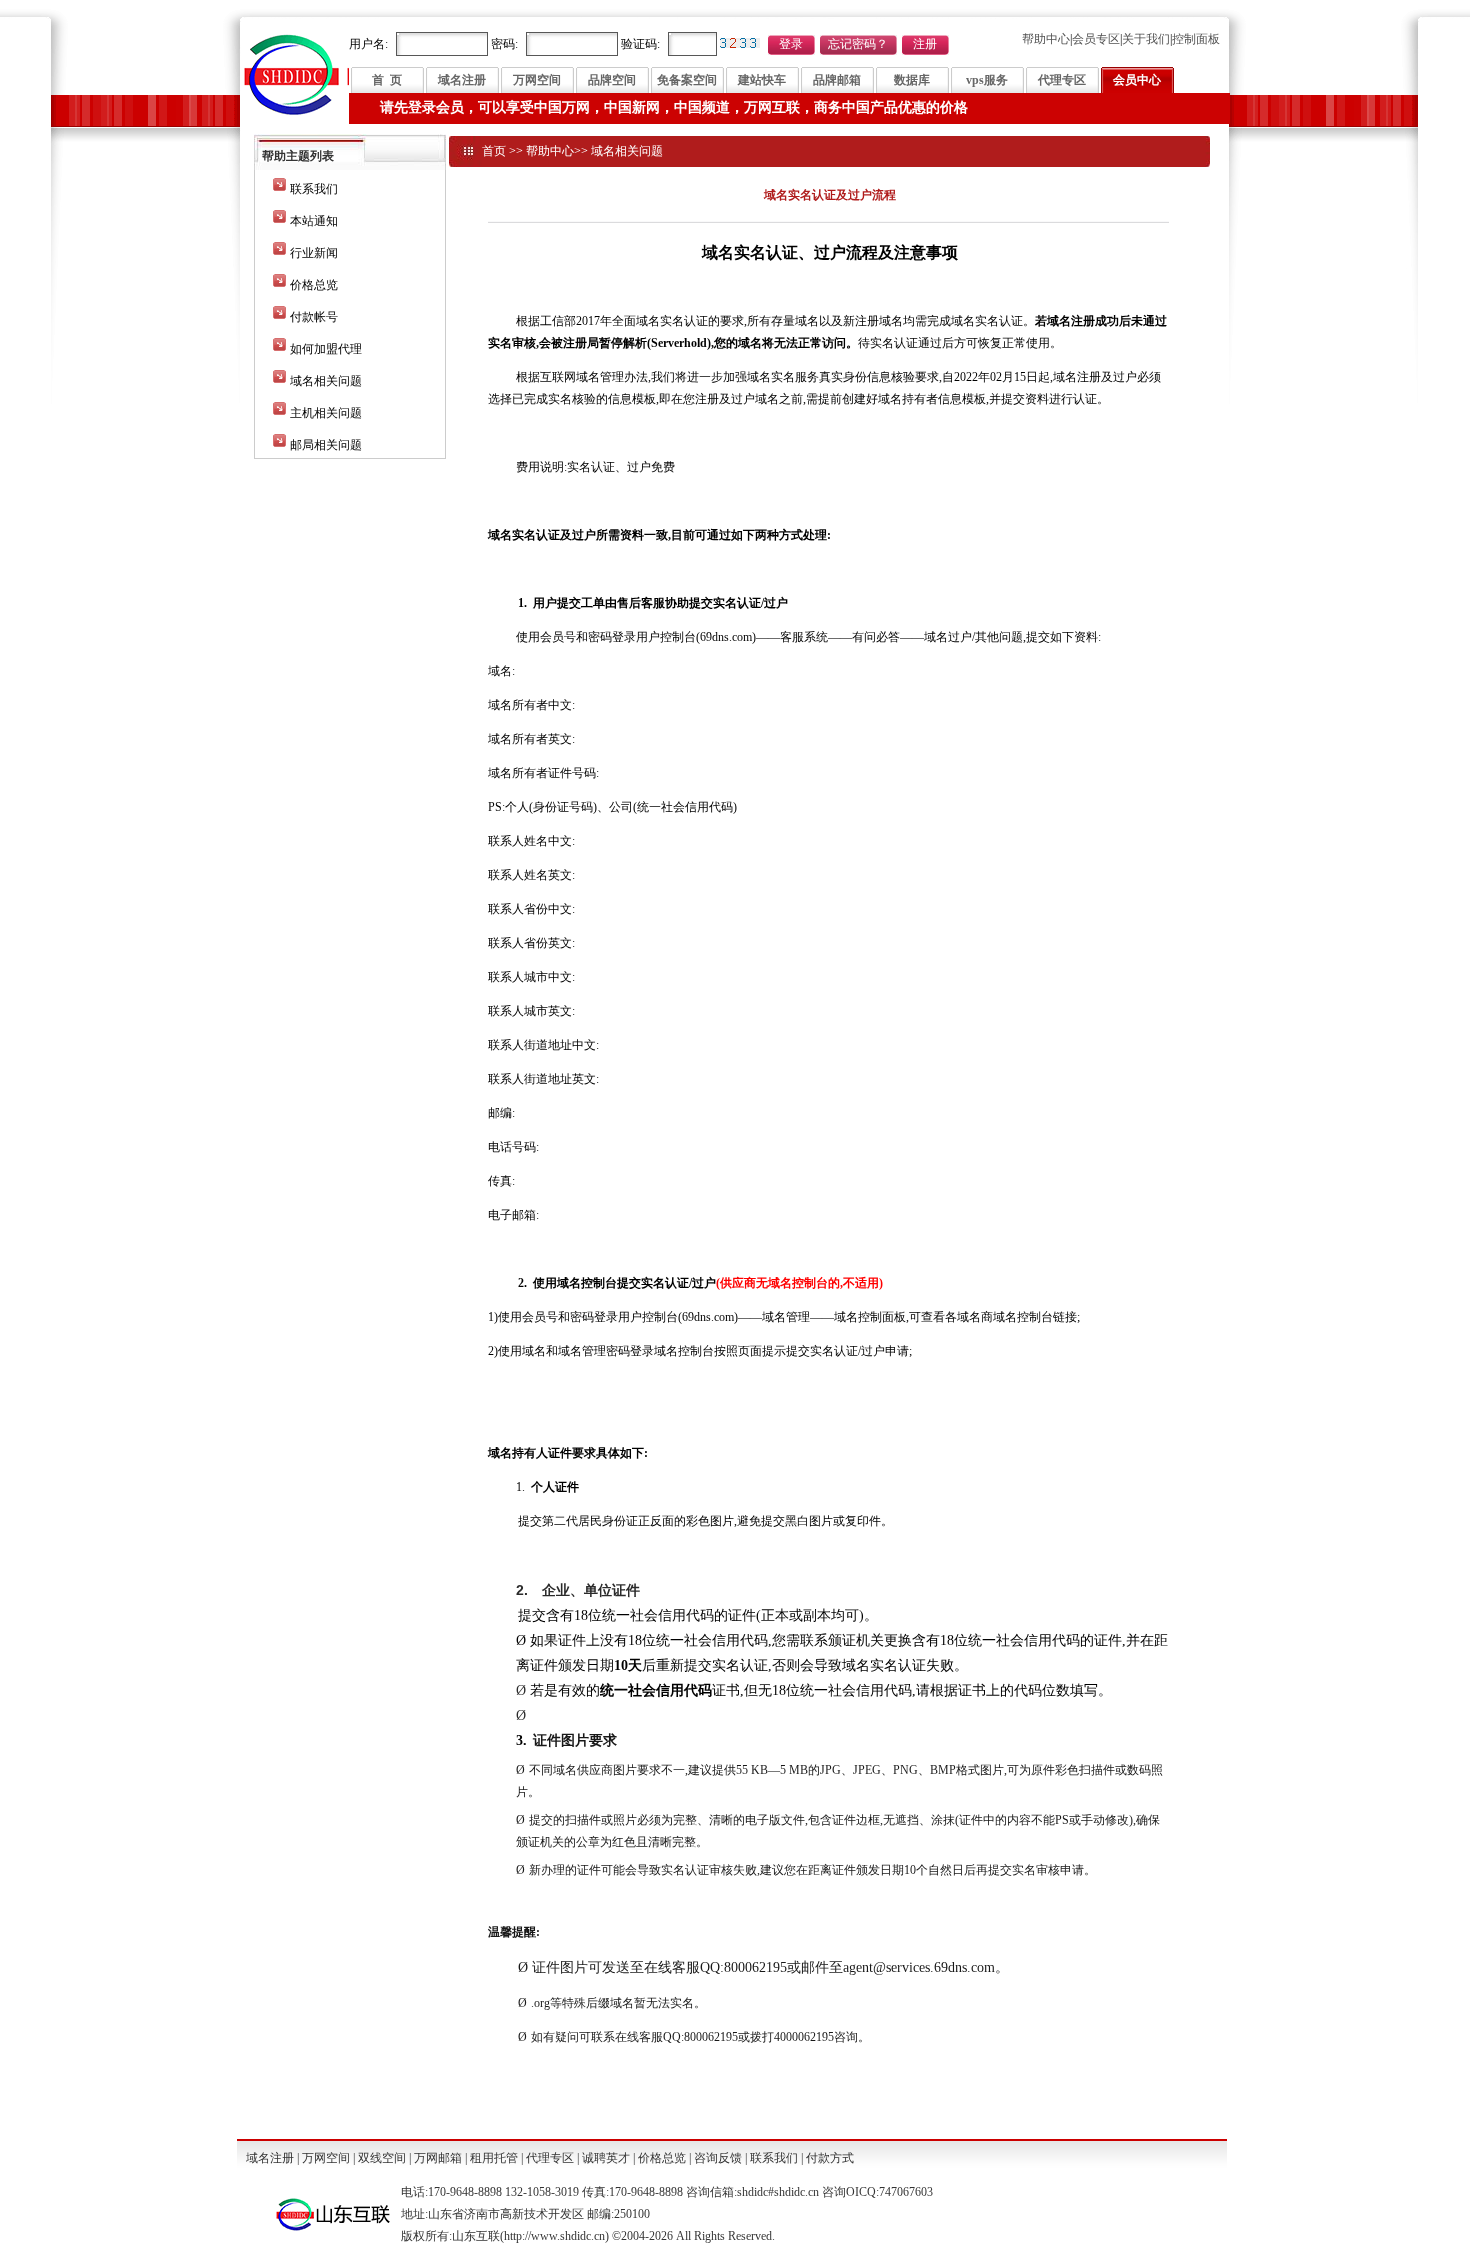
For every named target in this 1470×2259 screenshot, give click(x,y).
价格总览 (314, 285)
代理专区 (1062, 80)
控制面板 (1196, 39)
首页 (494, 151)
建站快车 (762, 80)
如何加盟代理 (326, 349)
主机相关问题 (326, 413)
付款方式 (830, 2158)
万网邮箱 (438, 2158)
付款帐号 (314, 317)
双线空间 (382, 2158)
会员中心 (1137, 80)
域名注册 (462, 80)
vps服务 (987, 80)
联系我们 (314, 189)
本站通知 (314, 221)
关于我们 (1146, 39)
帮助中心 (1046, 39)
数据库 (912, 80)
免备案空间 (687, 80)
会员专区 (1096, 39)
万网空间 (537, 80)
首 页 (387, 80)
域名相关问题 (326, 381)
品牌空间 (612, 80)
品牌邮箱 (837, 80)
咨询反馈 (718, 2158)
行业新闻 (314, 253)
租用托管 (494, 2158)
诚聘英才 (606, 2158)
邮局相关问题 (326, 445)
